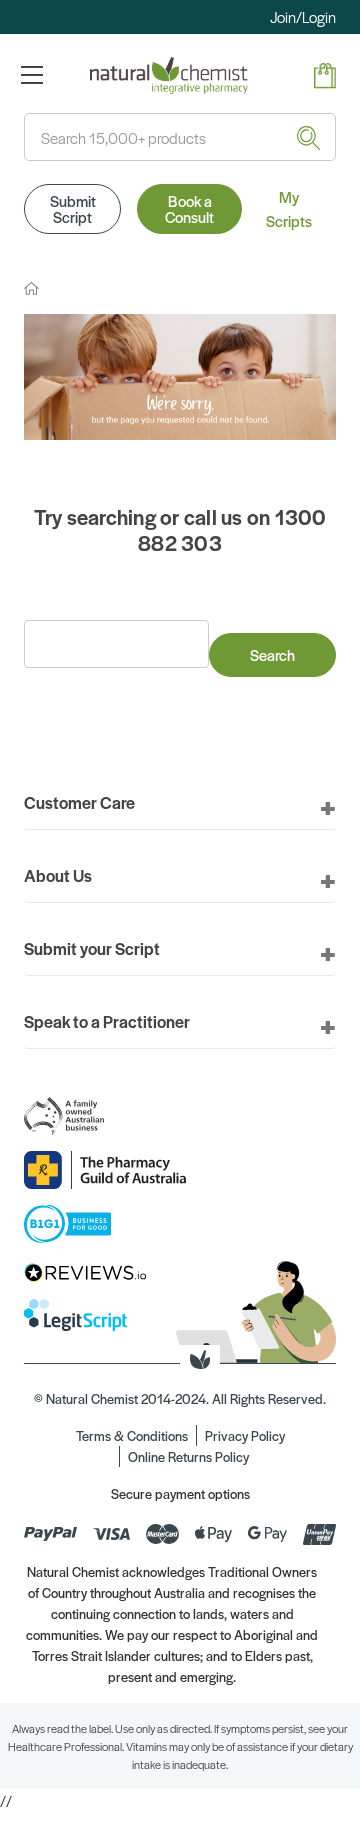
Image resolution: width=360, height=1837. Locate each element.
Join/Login (303, 16)
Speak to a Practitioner (107, 1021)
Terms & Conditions (132, 1435)
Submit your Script (92, 948)
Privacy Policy (245, 1435)
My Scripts (289, 208)
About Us (58, 875)
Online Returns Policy (188, 1456)
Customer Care (79, 802)
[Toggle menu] (31, 74)
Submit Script (73, 208)
